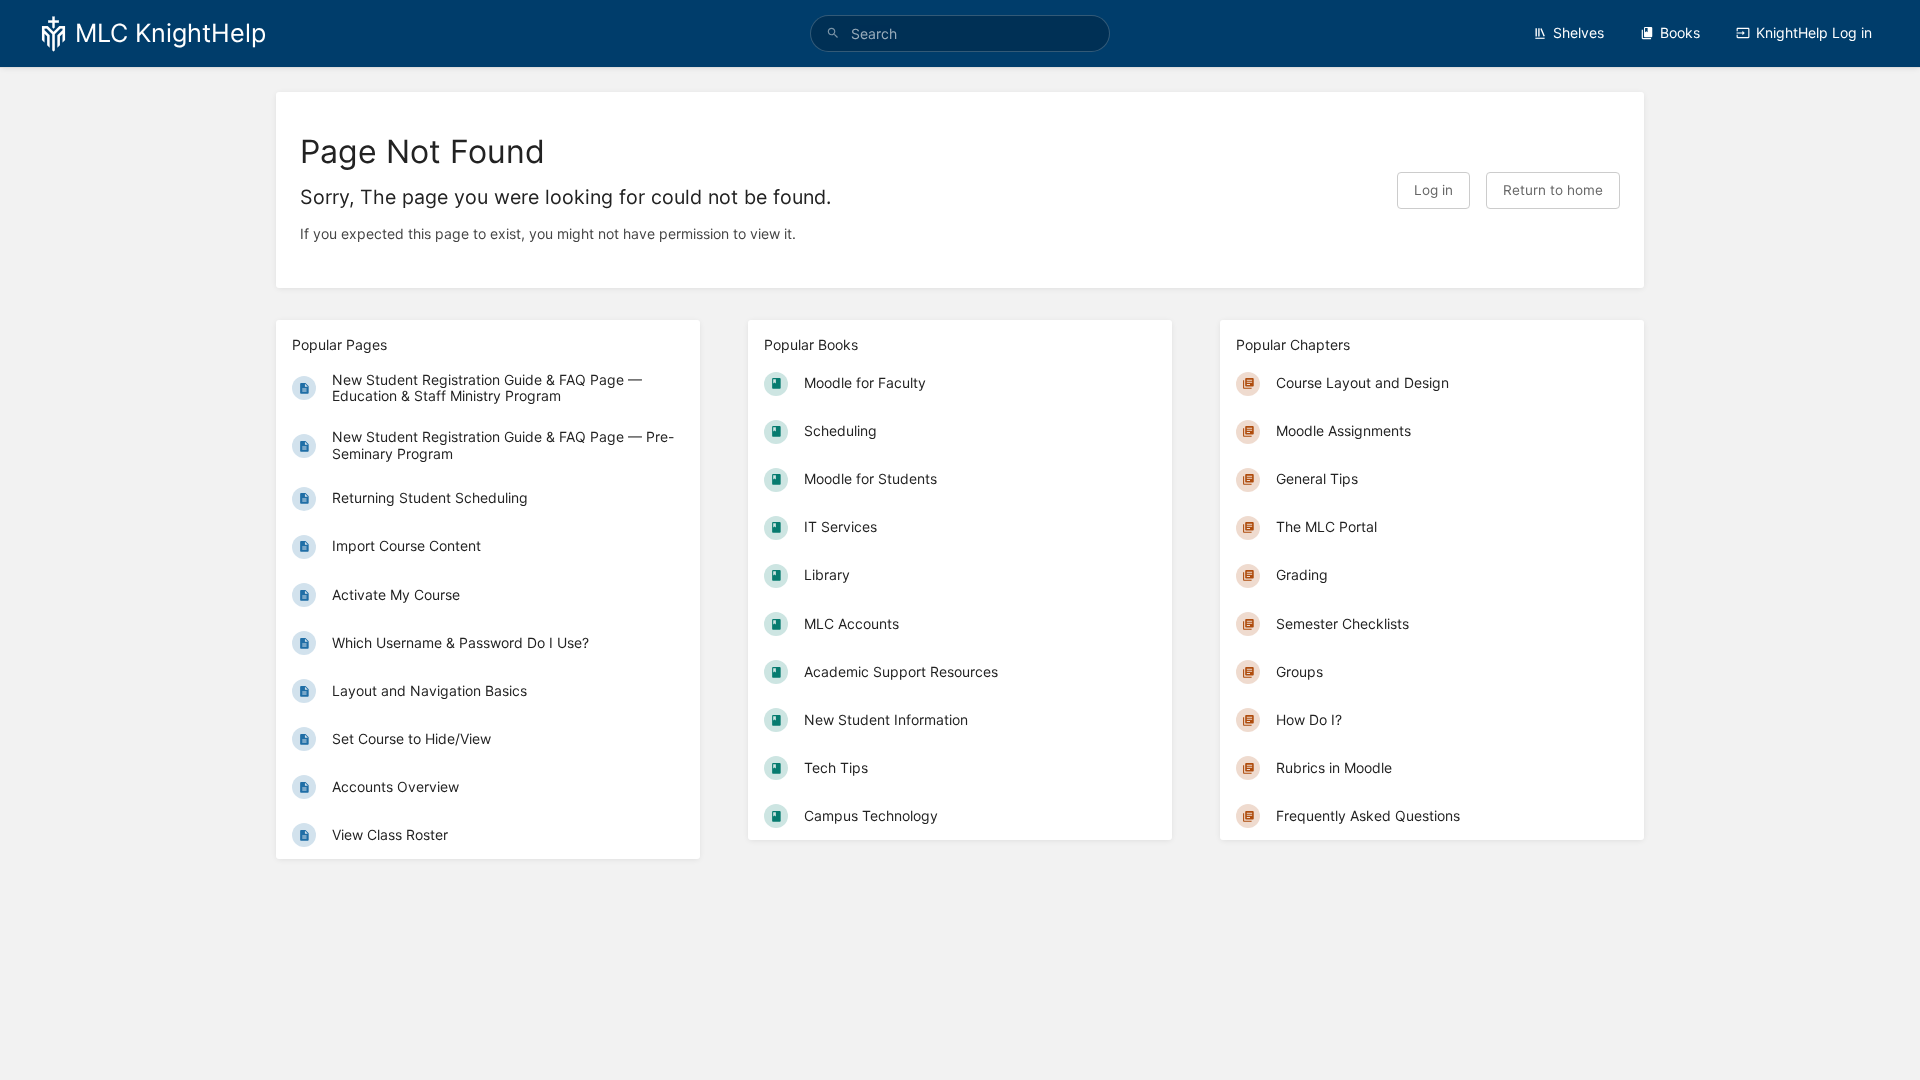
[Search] (833, 33)
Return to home (1553, 190)
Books (1680, 32)
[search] (960, 33)
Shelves (1578, 32)
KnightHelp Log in (1814, 32)
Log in (1433, 190)
